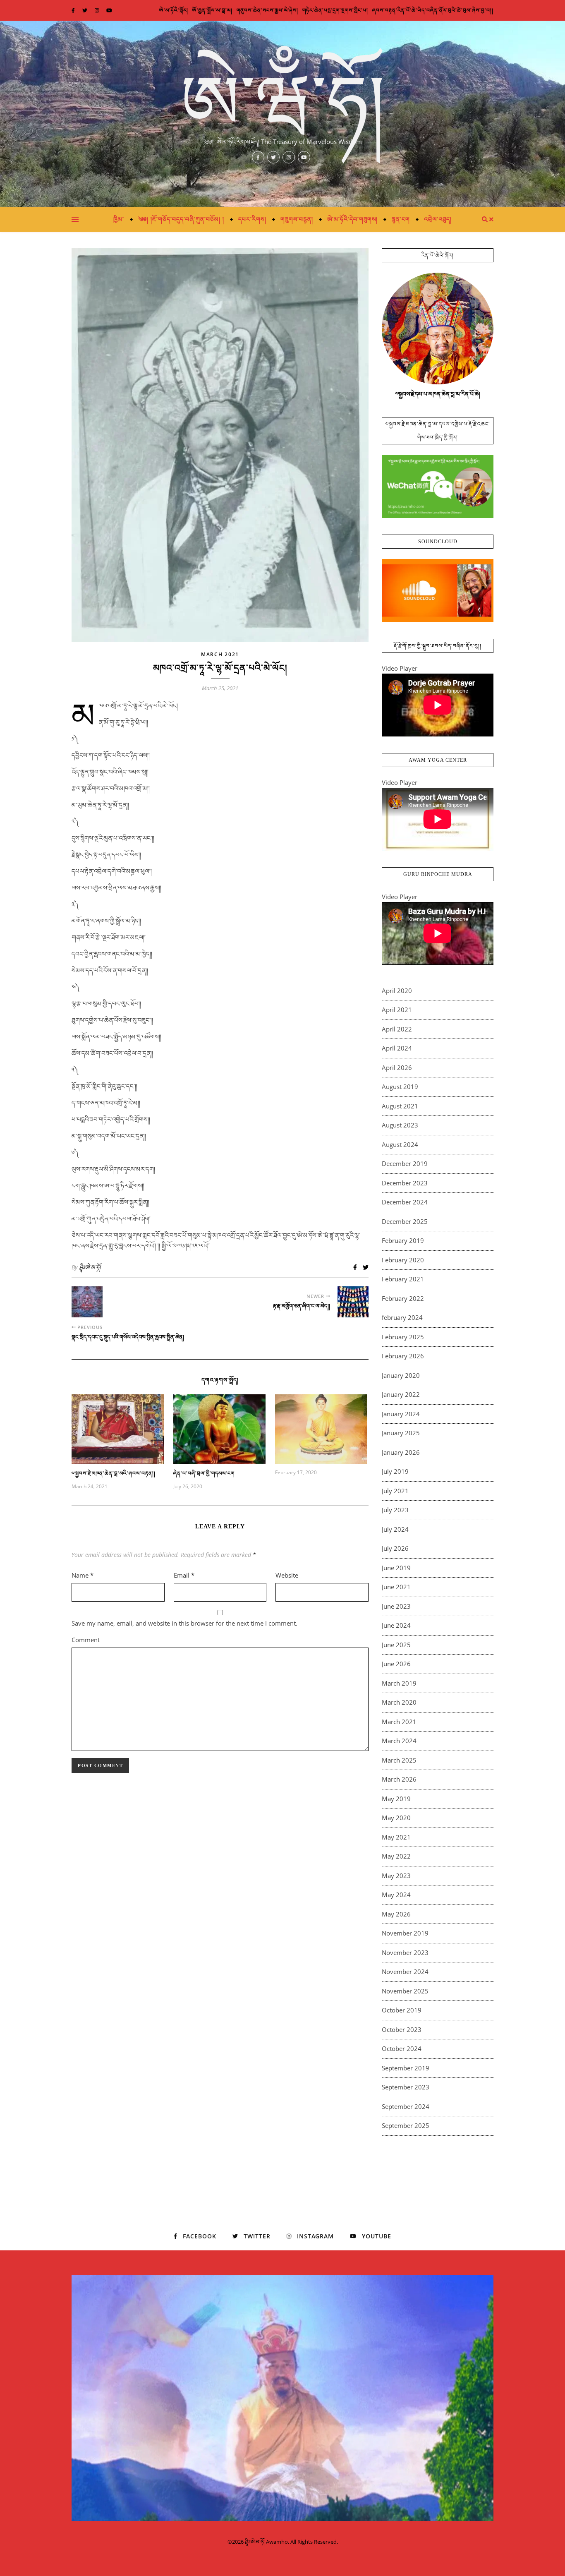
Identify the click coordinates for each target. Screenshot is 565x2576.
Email (184, 1575)
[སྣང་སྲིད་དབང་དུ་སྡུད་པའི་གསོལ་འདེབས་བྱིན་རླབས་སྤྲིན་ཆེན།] (87, 1302)
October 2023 (402, 2029)
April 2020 (397, 991)
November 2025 (405, 1991)
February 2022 (403, 1298)
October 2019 (402, 2010)
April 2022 (397, 1029)
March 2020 (399, 1702)
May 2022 (396, 1856)
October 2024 (402, 2048)
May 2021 (396, 1837)
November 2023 (405, 1952)
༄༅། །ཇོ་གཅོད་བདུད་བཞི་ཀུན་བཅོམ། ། (181, 219)
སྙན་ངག (401, 219)
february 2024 (402, 1317)
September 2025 (406, 2125)
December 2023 (405, 1183)
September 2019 (406, 2068)
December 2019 (405, 1163)
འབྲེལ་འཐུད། (438, 219)
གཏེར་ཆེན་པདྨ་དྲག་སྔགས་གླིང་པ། (335, 10)
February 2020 (403, 1260)
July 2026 (395, 1548)
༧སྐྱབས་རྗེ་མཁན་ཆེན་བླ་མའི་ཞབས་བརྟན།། (114, 1473)
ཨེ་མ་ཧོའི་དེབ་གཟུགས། (352, 219)
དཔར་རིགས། (252, 219)
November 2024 (405, 1972)
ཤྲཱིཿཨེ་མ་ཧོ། (90, 1267)
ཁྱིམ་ (119, 219)
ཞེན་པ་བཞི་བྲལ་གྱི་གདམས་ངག (204, 1473)
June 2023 (396, 1606)
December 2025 (405, 1221)
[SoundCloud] (438, 591)
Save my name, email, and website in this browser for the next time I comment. (184, 1623)
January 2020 (401, 1375)
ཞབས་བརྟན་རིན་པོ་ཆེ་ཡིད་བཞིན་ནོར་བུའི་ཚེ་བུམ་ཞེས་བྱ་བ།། (433, 10)
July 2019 (395, 1471)
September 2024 (406, 2106)
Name (83, 1575)
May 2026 (396, 1914)
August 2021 (400, 1106)
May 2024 (396, 1895)
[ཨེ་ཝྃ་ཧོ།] (282, 114)
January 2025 (401, 1433)
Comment (86, 1640)
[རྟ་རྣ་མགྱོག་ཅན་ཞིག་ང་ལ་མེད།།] (353, 1302)
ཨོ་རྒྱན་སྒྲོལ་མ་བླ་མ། (212, 10)
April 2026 (397, 1067)
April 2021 (397, 1010)
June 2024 (396, 1625)
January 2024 (401, 1414)
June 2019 (396, 1568)
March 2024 (399, 1741)
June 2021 (396, 1587)
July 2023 (395, 1510)
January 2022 (401, 1394)
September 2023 (406, 2087)
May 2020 (396, 1818)
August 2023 (400, 1125)
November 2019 (405, 1933)
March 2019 (399, 1683)
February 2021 (403, 1279)
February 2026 (403, 1356)
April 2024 (397, 1048)
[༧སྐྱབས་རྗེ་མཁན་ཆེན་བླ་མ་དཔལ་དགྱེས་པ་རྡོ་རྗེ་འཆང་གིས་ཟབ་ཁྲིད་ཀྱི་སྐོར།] (438, 486)
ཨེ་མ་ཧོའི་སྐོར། (174, 10)
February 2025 (403, 1337)
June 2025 (396, 1645)
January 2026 (401, 1452)
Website (287, 1575)
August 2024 (400, 1144)
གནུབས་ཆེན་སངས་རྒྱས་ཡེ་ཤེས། (267, 10)
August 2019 (400, 1087)
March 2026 (399, 1779)
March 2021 (220, 654)
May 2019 (396, 1799)
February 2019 (403, 1240)
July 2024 (395, 1529)
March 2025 (399, 1760)
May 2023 (396, 1876)
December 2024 (405, 1202)
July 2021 (395, 1491)
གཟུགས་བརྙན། (297, 219)
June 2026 (396, 1664)
